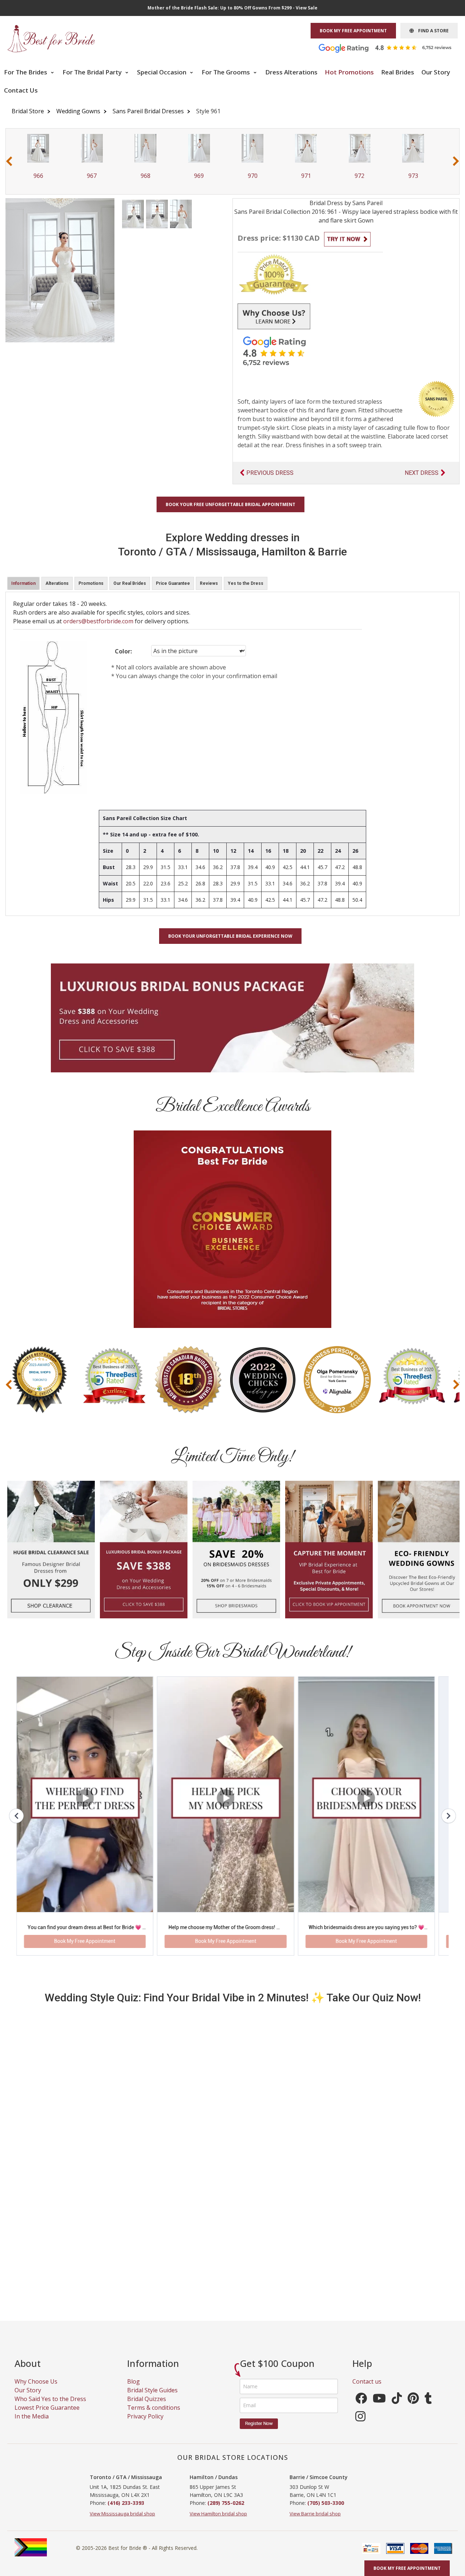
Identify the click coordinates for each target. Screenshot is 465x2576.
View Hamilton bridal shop (218, 2522)
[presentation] (9, 161)
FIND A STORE (431, 31)
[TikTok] (397, 2408)
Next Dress (422, 473)
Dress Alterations (291, 72)
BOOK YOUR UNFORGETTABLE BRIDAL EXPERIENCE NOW (230, 936)
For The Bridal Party (93, 72)
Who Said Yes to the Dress (50, 2407)
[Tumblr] (428, 2408)
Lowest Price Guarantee (47, 2416)
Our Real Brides (130, 583)
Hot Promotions (349, 72)
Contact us (367, 2389)
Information (23, 583)
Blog (134, 2389)
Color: (123, 651)
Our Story (436, 72)
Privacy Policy (145, 2424)
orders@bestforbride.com (98, 621)
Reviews (209, 583)
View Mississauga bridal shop (122, 2522)
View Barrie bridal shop (315, 2522)
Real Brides (398, 72)
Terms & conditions (154, 2416)
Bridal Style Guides (152, 2398)
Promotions (91, 583)
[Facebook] (361, 2408)
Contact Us (21, 90)
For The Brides (26, 72)
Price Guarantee (173, 583)
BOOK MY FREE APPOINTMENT (353, 31)
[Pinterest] (413, 2408)
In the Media (32, 2424)
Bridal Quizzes (147, 2407)
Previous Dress (270, 473)
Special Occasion (162, 72)
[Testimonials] (391, 48)
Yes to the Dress (246, 583)
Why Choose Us (36, 2389)
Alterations (57, 583)
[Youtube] (379, 2408)
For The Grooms (227, 72)
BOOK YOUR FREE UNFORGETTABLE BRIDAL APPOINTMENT (231, 504)
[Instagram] (360, 2426)
